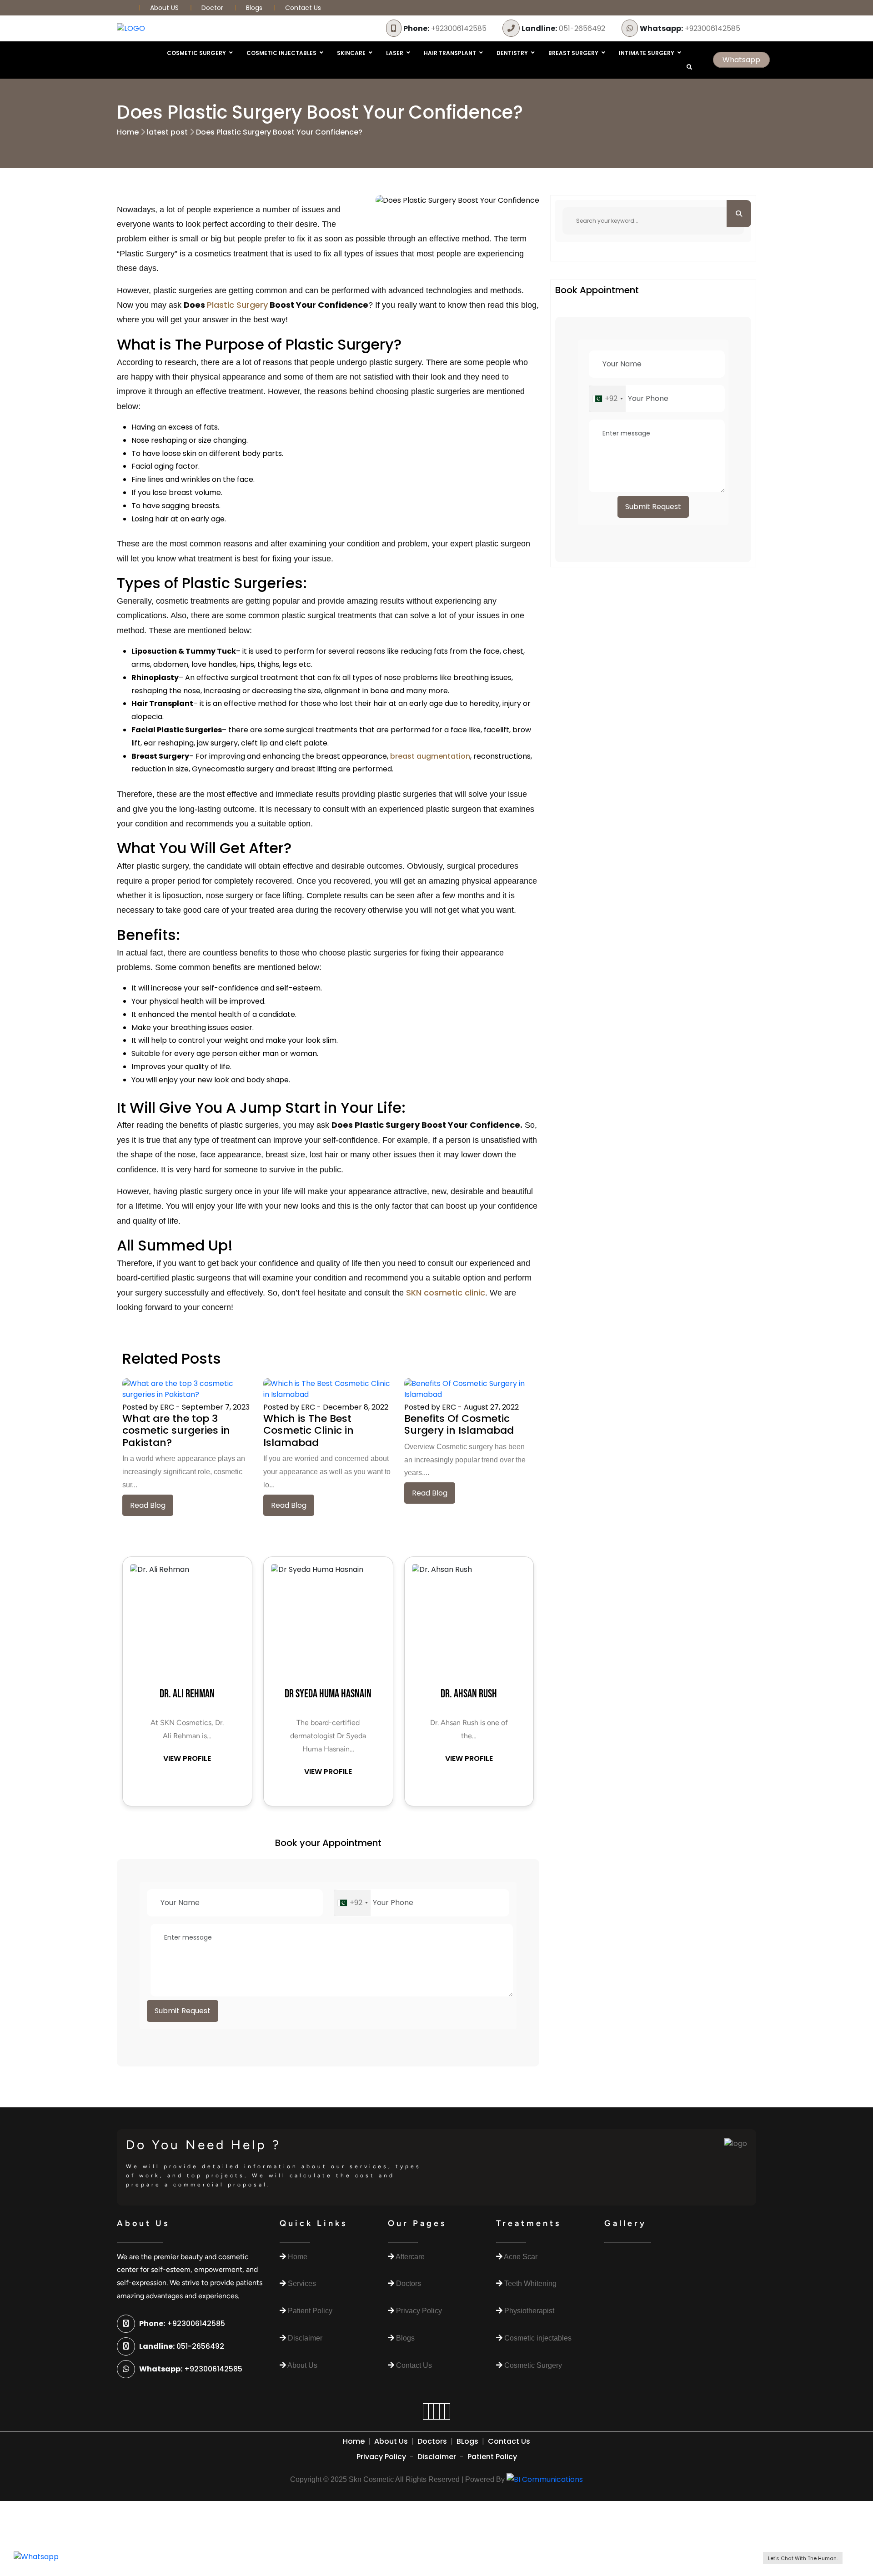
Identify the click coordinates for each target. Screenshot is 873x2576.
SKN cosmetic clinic (446, 1293)
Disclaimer (437, 2457)
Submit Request (183, 2011)
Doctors (432, 2441)
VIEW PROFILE (187, 1758)
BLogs (467, 2441)
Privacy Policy (381, 2457)
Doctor (213, 8)
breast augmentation (430, 756)
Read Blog (148, 1505)
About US (165, 8)
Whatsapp (741, 60)
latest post (167, 132)
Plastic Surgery (237, 305)
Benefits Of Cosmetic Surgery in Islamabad (459, 1424)
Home (128, 132)
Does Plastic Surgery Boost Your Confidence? (279, 132)
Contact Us (303, 8)
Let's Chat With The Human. (803, 2558)
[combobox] (352, 1903)
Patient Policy (492, 2457)
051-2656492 (563, 28)
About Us (391, 2441)
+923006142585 (445, 28)
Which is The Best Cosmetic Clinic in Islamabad (309, 1431)
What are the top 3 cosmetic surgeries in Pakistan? (176, 1431)
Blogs (254, 8)
